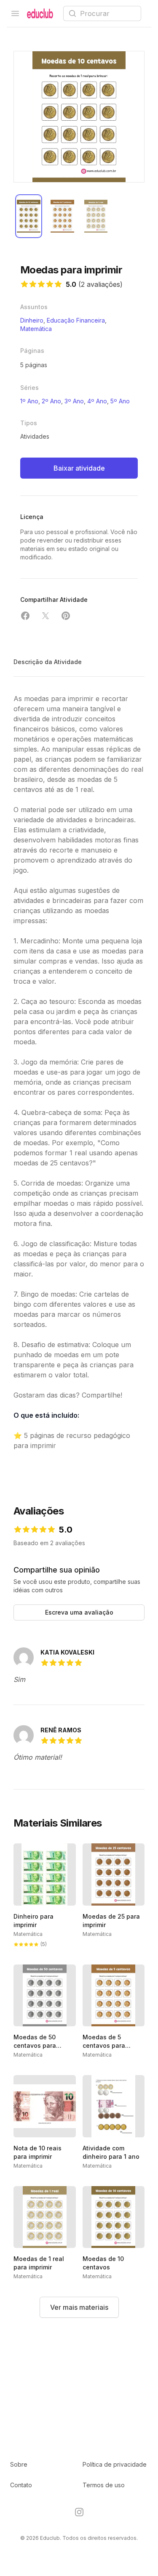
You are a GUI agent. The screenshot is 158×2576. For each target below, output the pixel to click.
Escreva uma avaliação (79, 1612)
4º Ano (97, 401)
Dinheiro (32, 320)
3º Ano (74, 401)
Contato (21, 2485)
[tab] (29, 216)
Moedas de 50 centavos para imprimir (35, 2045)
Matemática (36, 329)
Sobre (19, 2464)
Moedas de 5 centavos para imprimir (104, 2045)
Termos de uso (104, 2485)
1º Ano (29, 401)
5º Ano (120, 401)
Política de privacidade (115, 2464)
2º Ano (51, 401)
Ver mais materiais (79, 2307)
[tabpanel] (79, 117)
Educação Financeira (76, 320)
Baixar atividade (79, 468)
